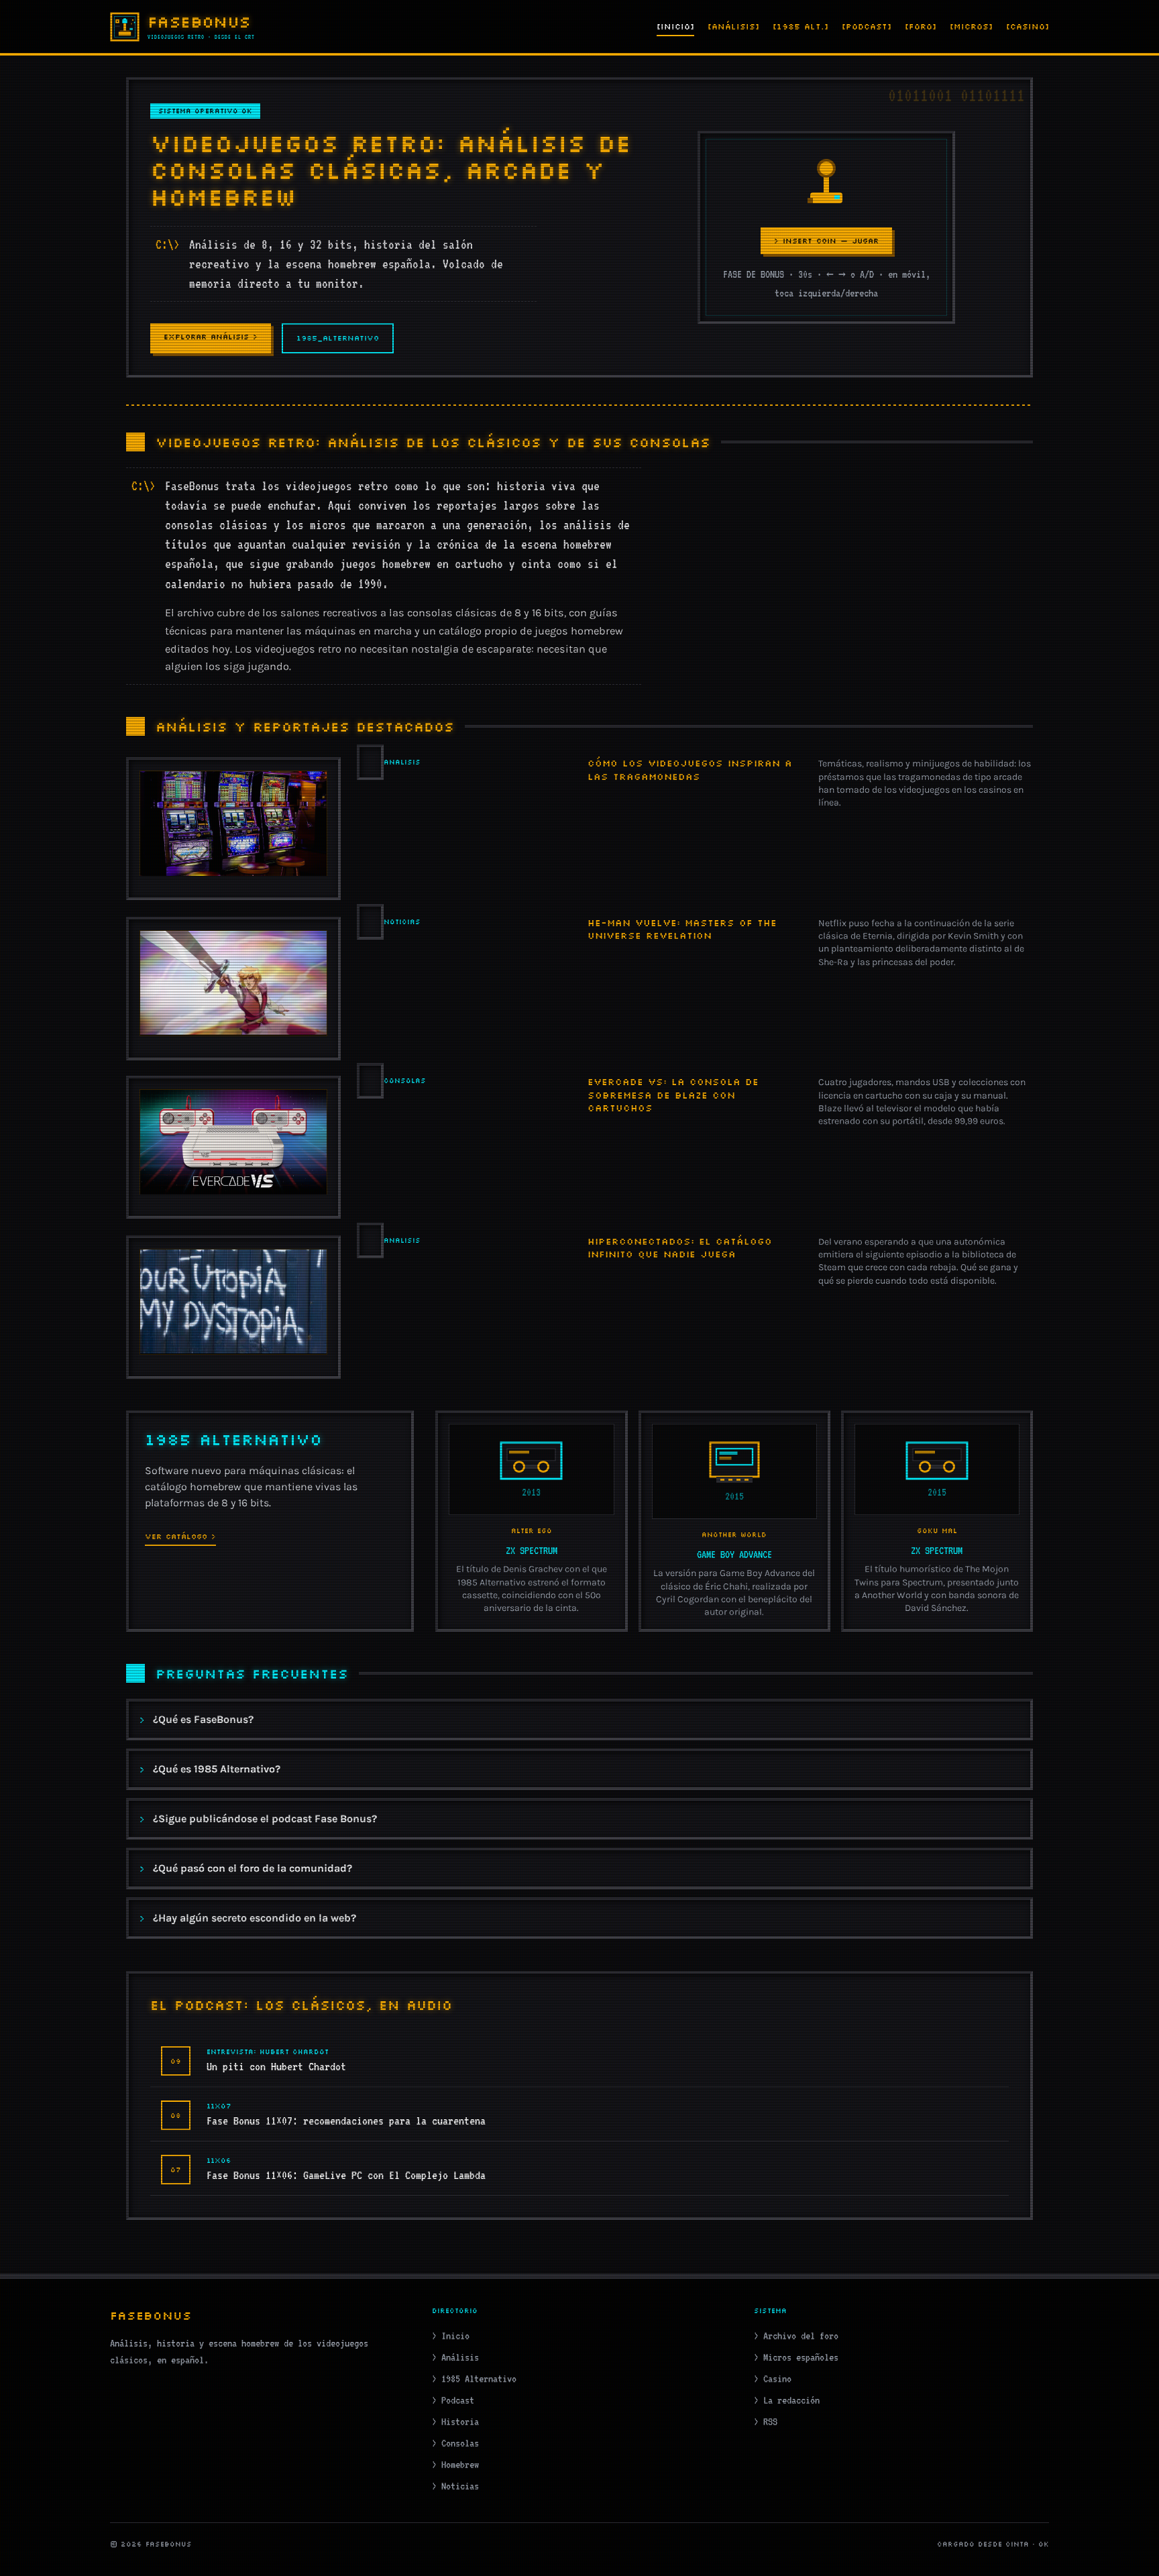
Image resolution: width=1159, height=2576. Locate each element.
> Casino (773, 2379)
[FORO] (921, 26)
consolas (405, 1081)
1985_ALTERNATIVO (338, 338)
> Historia (455, 2422)
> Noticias (455, 2486)
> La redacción (787, 2400)
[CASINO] (1028, 26)
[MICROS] (971, 26)
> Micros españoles (796, 2357)
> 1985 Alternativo (474, 2379)
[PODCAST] (867, 26)
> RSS (766, 2422)
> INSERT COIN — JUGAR (826, 241)
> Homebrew (455, 2465)
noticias (402, 922)
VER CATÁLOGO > (180, 1536)
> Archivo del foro (796, 2336)
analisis (402, 762)
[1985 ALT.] (801, 26)
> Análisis (455, 2357)
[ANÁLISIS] (733, 26)
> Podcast (453, 2400)
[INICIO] (675, 26)
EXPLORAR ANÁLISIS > (211, 337)
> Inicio (451, 2336)
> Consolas (455, 2443)
